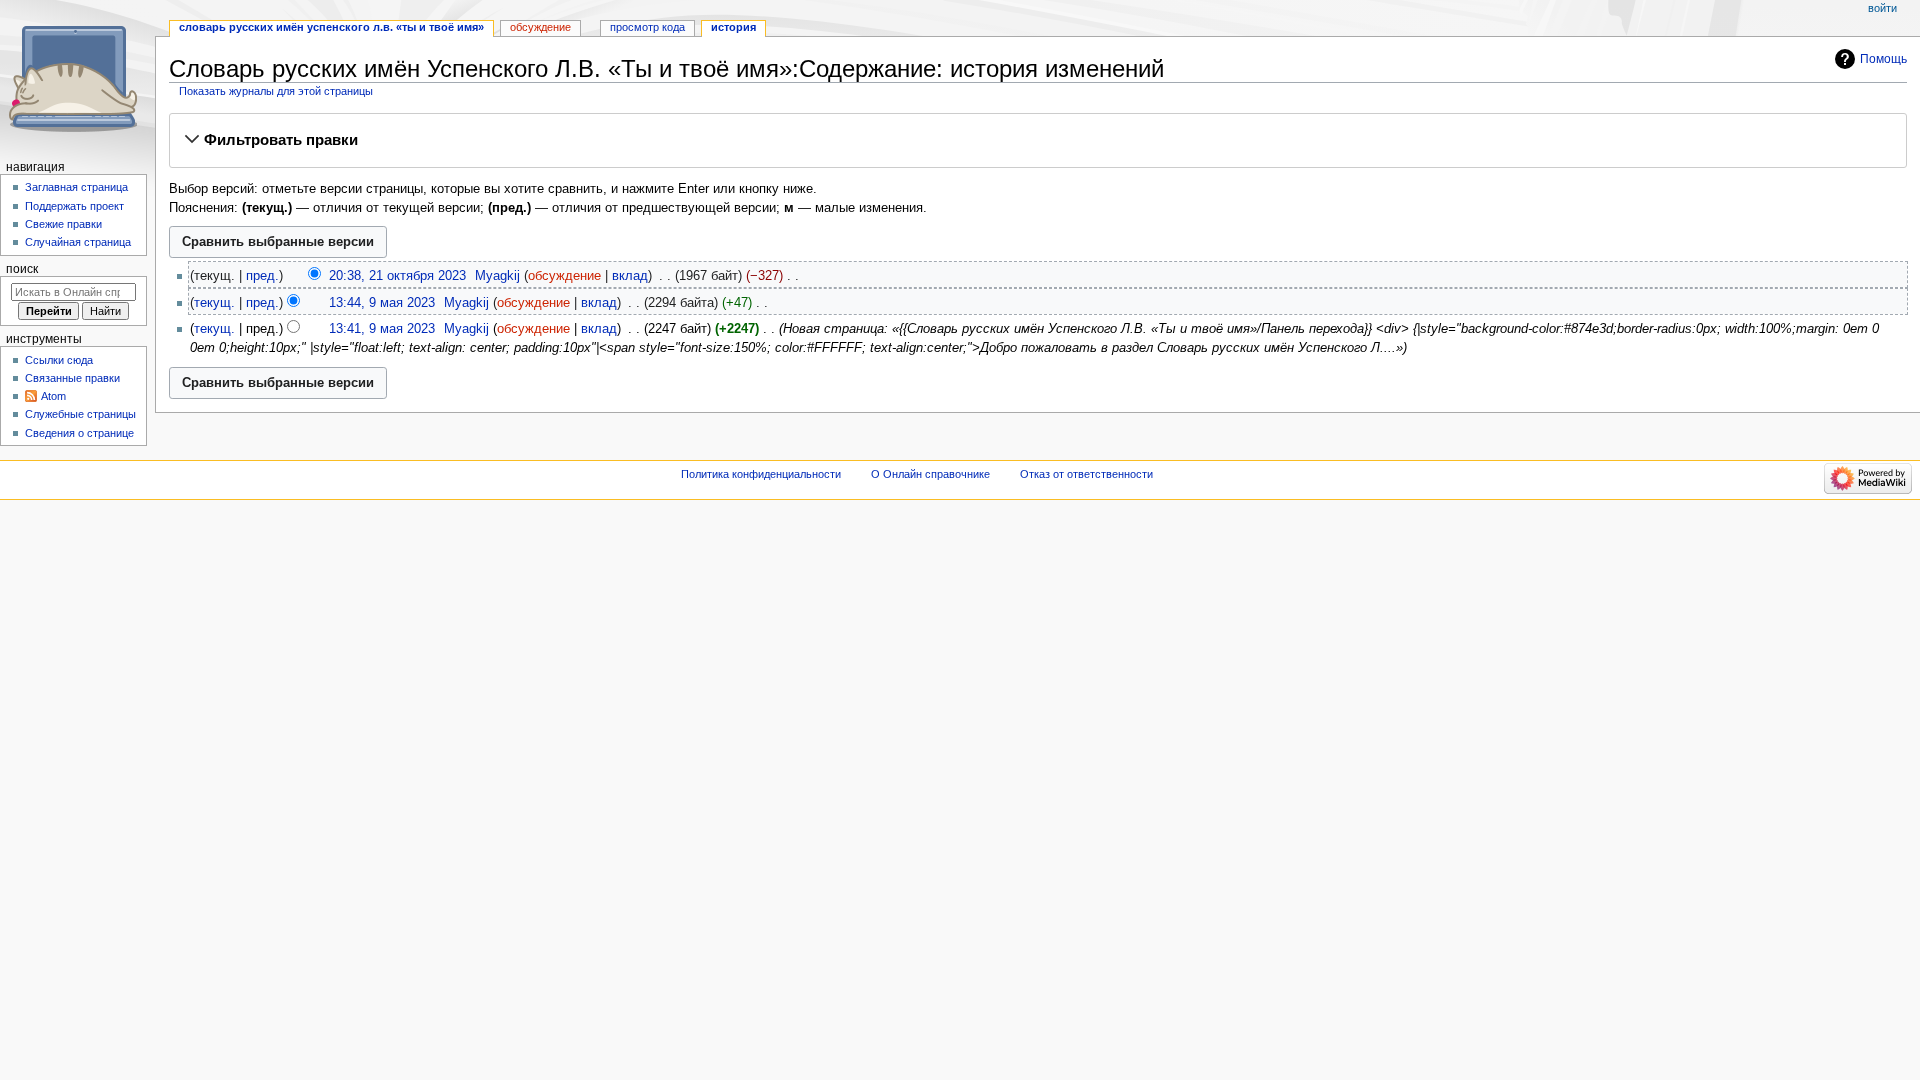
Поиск (22, 269)
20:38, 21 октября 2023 (397, 276)
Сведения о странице (79, 433)
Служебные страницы (80, 414)
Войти (1882, 8)
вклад (630, 276)
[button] (1037, 140)
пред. (262, 276)
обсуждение (564, 276)
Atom (53, 396)
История (733, 27)
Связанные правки (72, 378)
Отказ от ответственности (1086, 474)
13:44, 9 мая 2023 (382, 303)
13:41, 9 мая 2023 (382, 329)
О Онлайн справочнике (930, 474)
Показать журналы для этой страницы (276, 91)
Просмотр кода (647, 27)
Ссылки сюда (59, 360)
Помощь (1883, 59)
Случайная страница (78, 242)
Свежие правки (63, 224)
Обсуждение (540, 27)
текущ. (214, 303)
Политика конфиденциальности (761, 474)
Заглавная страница (76, 187)
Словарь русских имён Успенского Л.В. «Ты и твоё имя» (331, 27)
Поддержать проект (74, 206)
